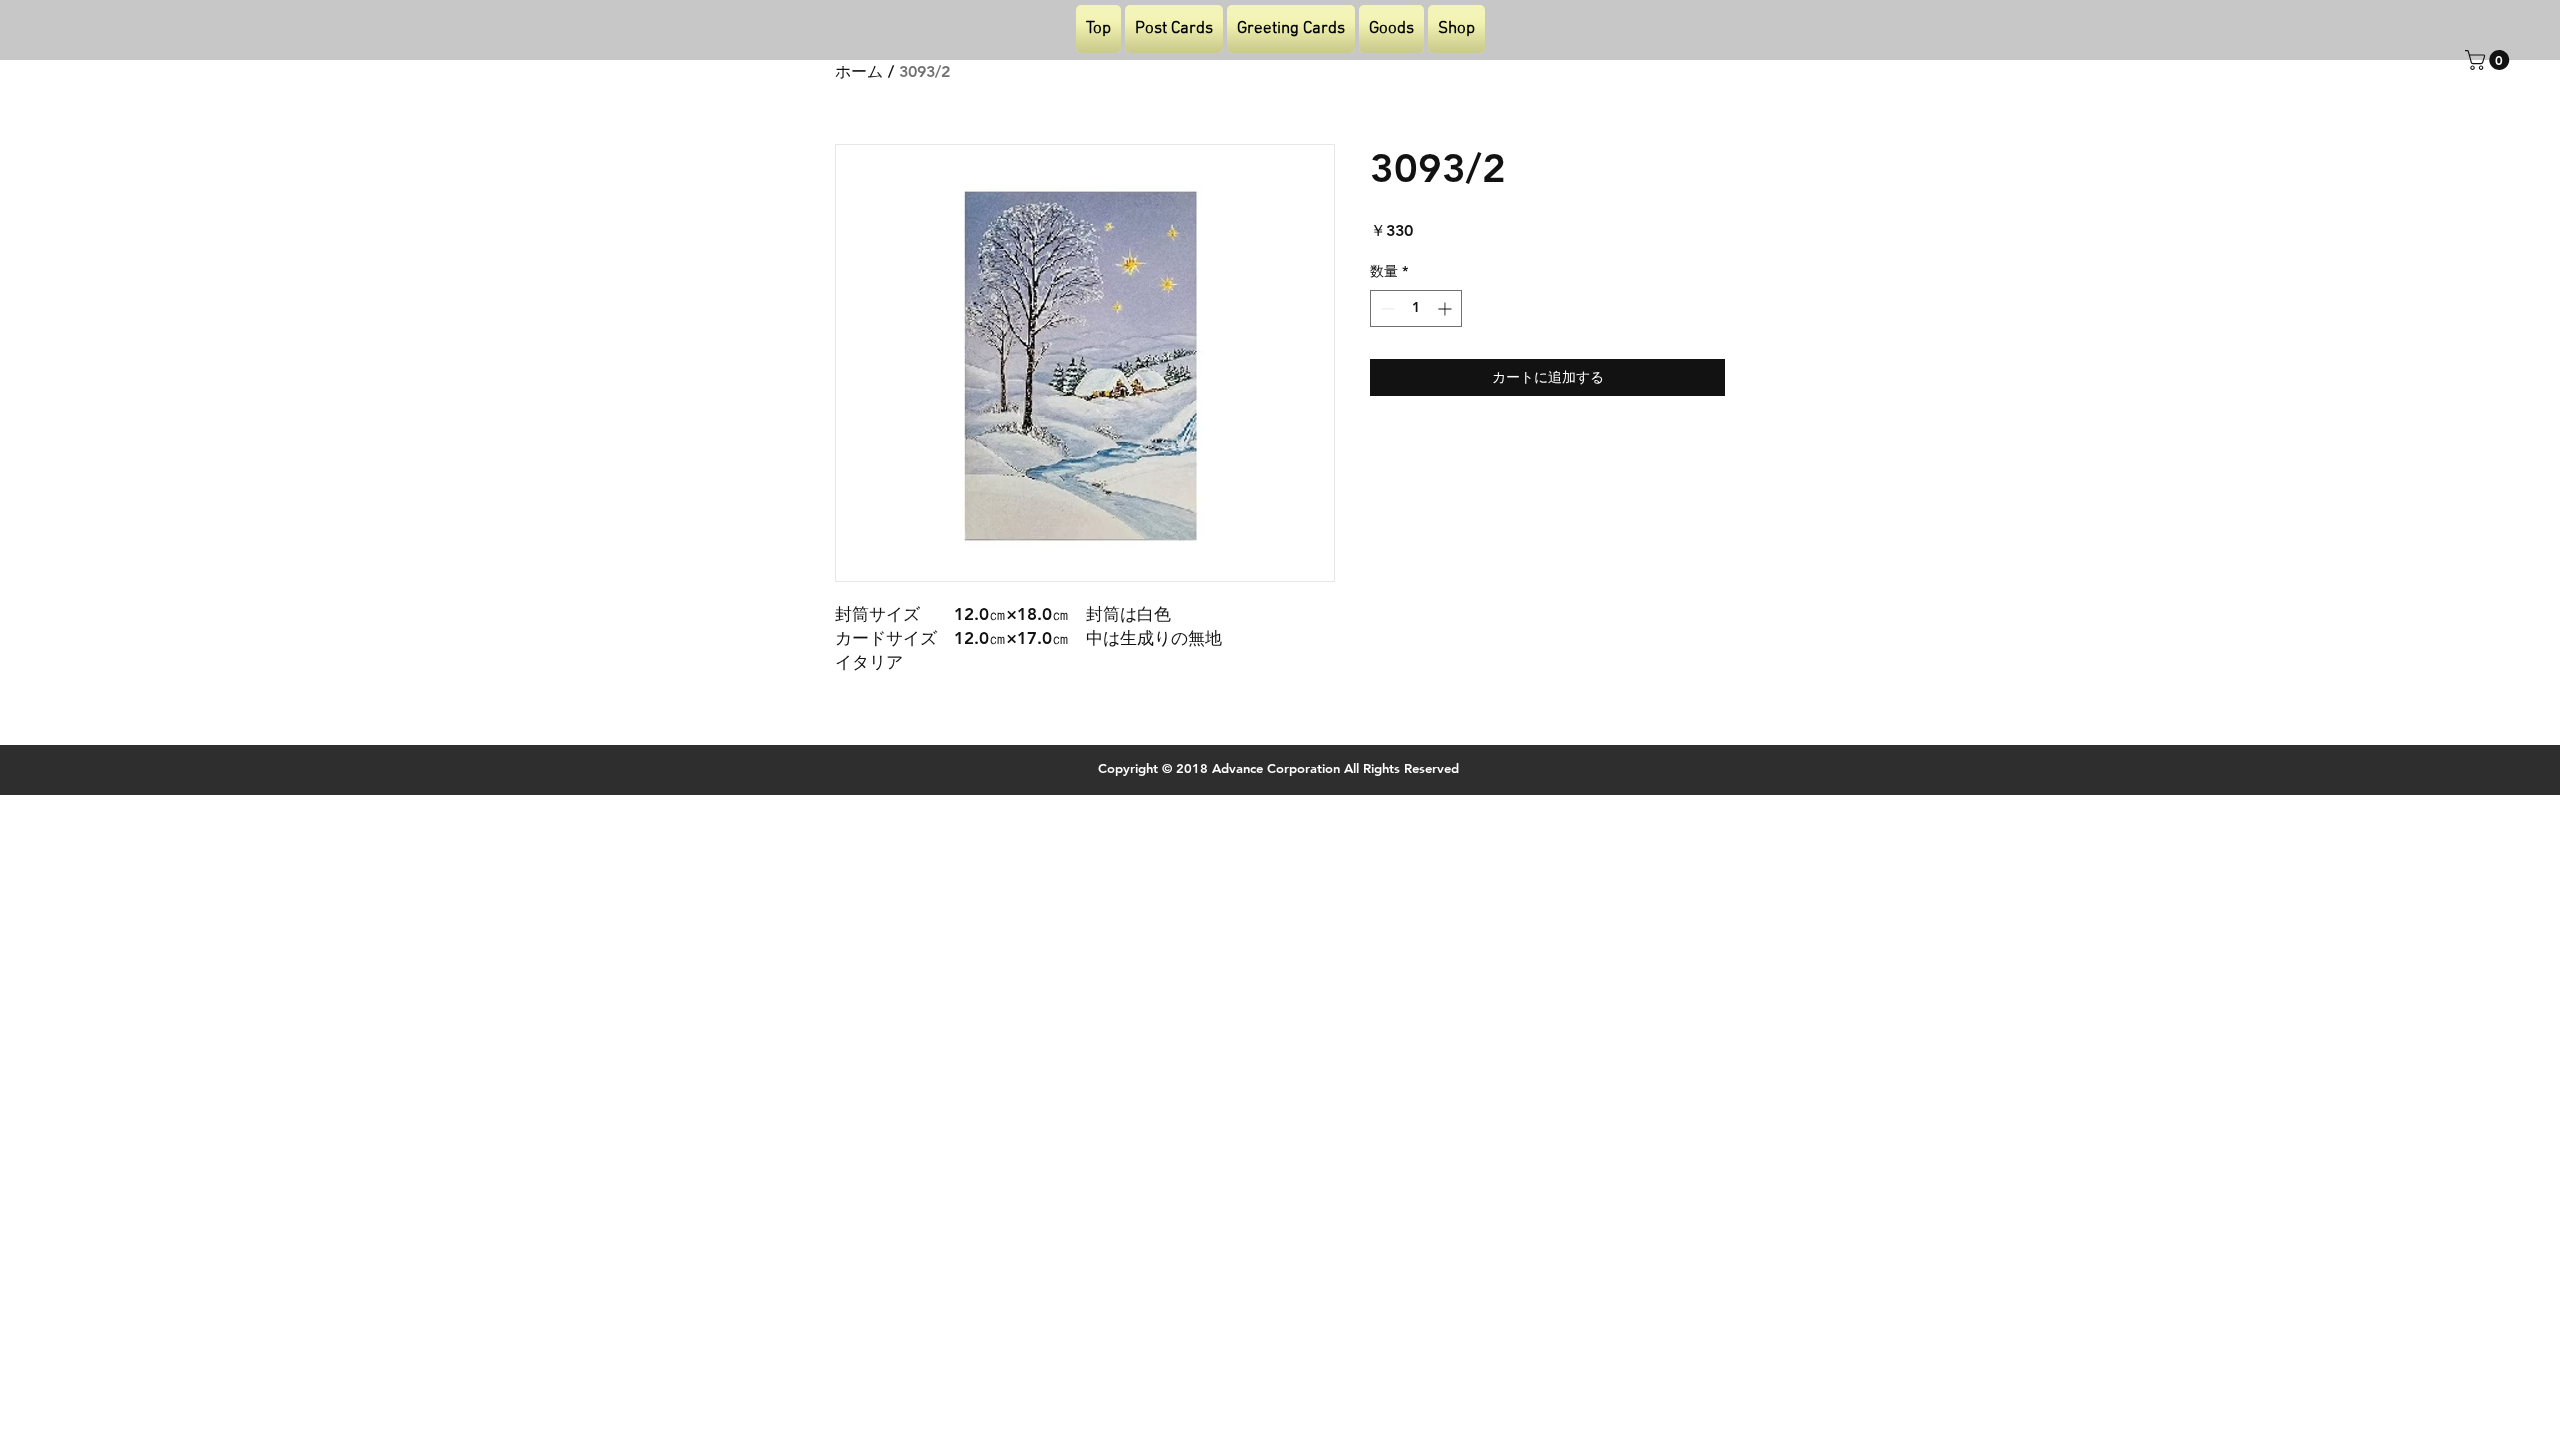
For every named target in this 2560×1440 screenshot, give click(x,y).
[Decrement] (1385, 308)
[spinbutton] (1416, 308)
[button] (2489, 60)
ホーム (859, 71)
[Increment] (1446, 308)
